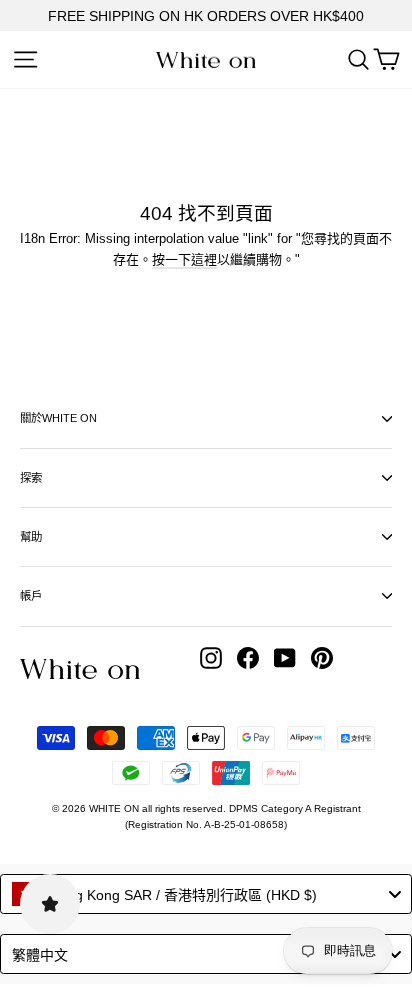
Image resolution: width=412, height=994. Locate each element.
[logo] (206, 60)
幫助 (31, 537)
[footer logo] (80, 669)
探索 (31, 478)
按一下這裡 (184, 259)
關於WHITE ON (58, 418)
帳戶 (31, 596)
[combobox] (206, 894)
